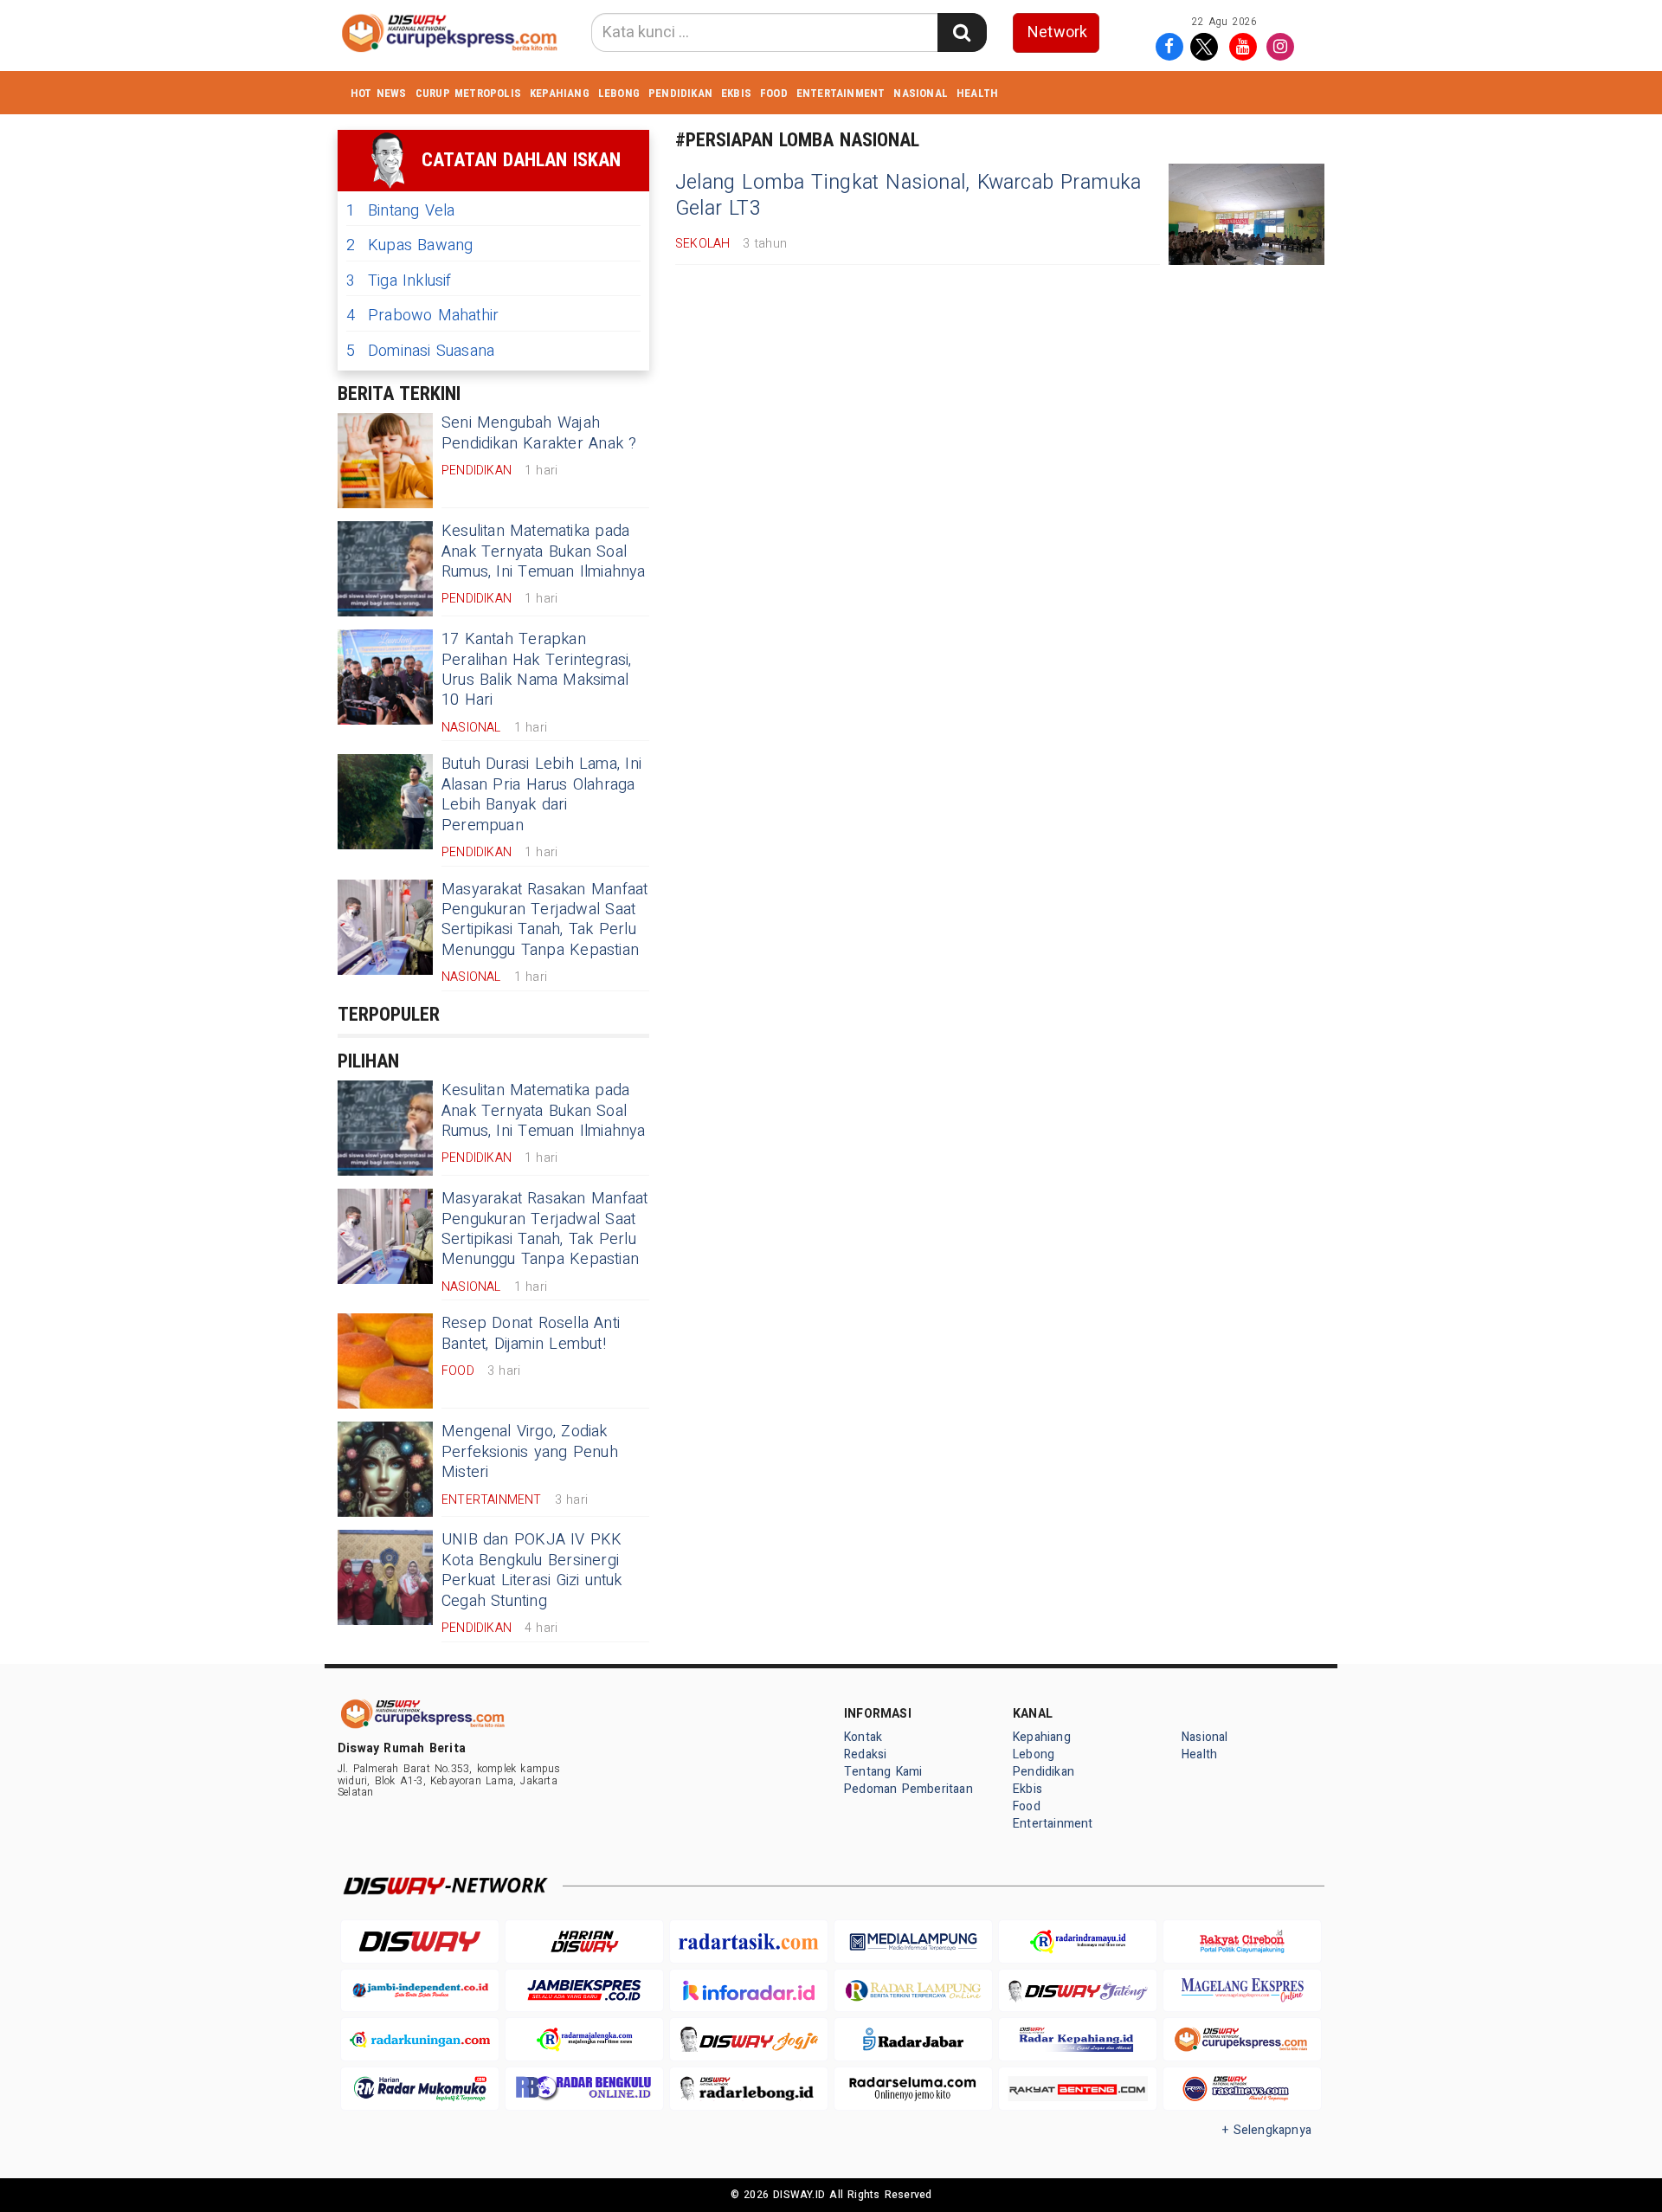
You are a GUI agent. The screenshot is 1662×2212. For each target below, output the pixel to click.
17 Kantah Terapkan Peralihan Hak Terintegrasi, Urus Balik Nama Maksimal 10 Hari (537, 670)
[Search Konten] (962, 32)
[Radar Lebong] (749, 2089)
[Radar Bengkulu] (584, 2089)
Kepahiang (560, 93)
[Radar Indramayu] (1078, 1941)
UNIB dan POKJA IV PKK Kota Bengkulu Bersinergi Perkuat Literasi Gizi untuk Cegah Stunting (532, 1570)
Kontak (863, 1737)
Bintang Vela (401, 211)
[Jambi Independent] (420, 1991)
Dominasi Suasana (420, 351)
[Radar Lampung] (913, 1991)
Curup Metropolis (468, 93)
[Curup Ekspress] (1242, 2039)
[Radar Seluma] (913, 2089)
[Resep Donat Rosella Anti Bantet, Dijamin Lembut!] (385, 1361)
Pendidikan (680, 93)
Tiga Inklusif (399, 281)
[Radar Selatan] (1242, 2089)
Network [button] (1057, 32)
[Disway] (420, 1941)
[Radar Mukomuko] (420, 2089)
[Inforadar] (749, 1991)
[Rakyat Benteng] (1078, 2089)
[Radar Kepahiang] (1078, 2039)
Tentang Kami (883, 1772)
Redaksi (865, 1754)
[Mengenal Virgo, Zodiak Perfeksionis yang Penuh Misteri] (385, 1469)
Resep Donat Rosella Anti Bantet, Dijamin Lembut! (531, 1333)
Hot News (379, 93)
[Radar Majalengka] (584, 2039)
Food (774, 93)
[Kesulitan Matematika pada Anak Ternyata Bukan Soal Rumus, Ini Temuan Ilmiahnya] (385, 569)
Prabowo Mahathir (422, 316)
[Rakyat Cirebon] (1242, 1941)
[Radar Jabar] (913, 2039)
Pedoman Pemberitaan (908, 1789)
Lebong (619, 93)
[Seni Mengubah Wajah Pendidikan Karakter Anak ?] (385, 461)
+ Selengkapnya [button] (1267, 2130)
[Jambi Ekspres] (584, 1991)
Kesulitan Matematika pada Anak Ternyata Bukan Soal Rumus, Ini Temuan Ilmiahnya (544, 551)
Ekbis (736, 93)
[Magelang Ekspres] (1242, 1991)
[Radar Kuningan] (420, 2039)
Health (977, 93)
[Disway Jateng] (1078, 1991)
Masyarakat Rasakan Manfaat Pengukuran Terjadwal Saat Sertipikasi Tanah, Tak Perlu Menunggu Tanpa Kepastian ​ (544, 920)
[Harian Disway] (584, 1941)
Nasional (921, 93)
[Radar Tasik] (749, 1941)
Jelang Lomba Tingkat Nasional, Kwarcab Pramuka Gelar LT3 (908, 196)
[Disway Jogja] (749, 2039)
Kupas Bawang (410, 245)
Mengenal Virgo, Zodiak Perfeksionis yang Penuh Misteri (530, 1452)
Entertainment (841, 93)
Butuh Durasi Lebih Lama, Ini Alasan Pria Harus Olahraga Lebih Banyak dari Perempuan (541, 794)
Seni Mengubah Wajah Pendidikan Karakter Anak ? (539, 433)
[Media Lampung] (913, 1941)
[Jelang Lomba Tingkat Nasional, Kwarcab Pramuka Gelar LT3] (1246, 214)
